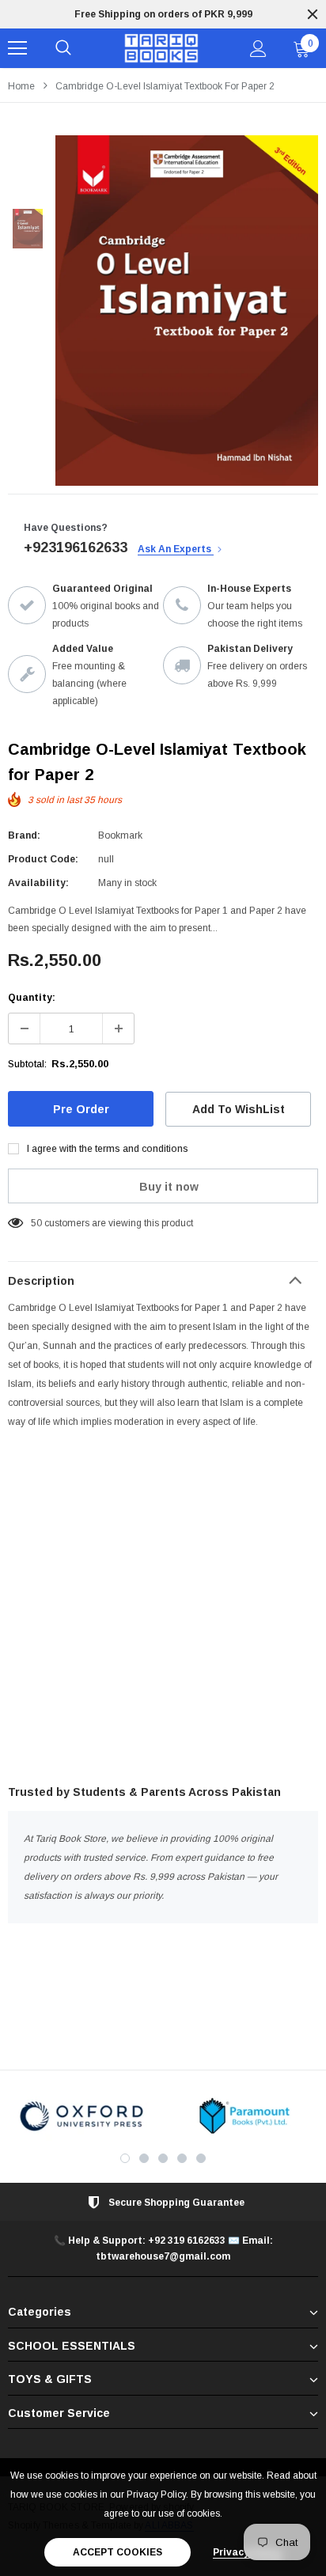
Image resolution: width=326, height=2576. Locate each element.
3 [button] (163, 2158)
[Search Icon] (63, 48)
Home (21, 86)
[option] (163, 14)
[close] (313, 14)
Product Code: (43, 859)
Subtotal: (27, 1064)
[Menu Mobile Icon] (17, 48)
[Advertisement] (163, 1610)
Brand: (24, 835)
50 (36, 1223)
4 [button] (182, 2158)
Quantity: (32, 998)
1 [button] (125, 2158)
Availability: (38, 883)
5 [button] (201, 2158)
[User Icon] (258, 49)
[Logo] (161, 49)
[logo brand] (81, 2116)
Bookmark (120, 835)
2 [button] (144, 2158)
